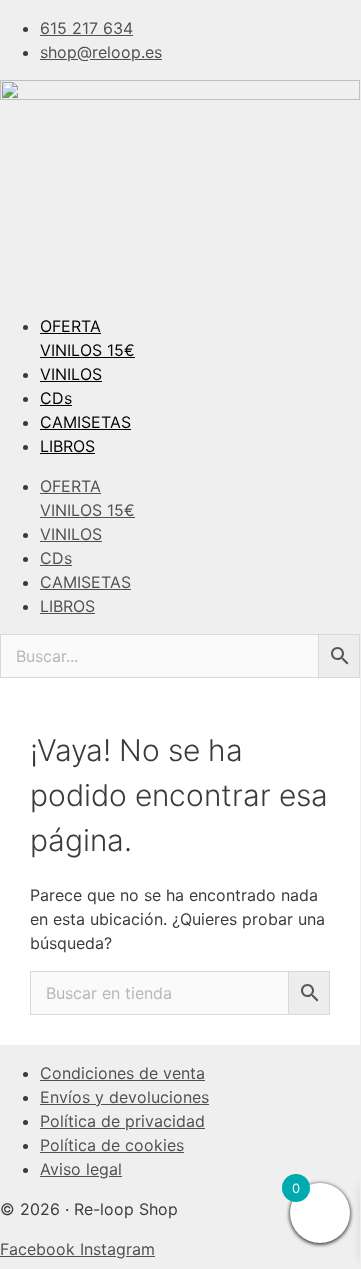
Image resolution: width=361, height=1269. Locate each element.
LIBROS (67, 446)
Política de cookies (112, 1145)
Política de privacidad (122, 1121)
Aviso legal (81, 1169)
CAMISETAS (85, 422)
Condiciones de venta (122, 1073)
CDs (56, 398)
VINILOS (71, 374)
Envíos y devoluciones (124, 1097)
